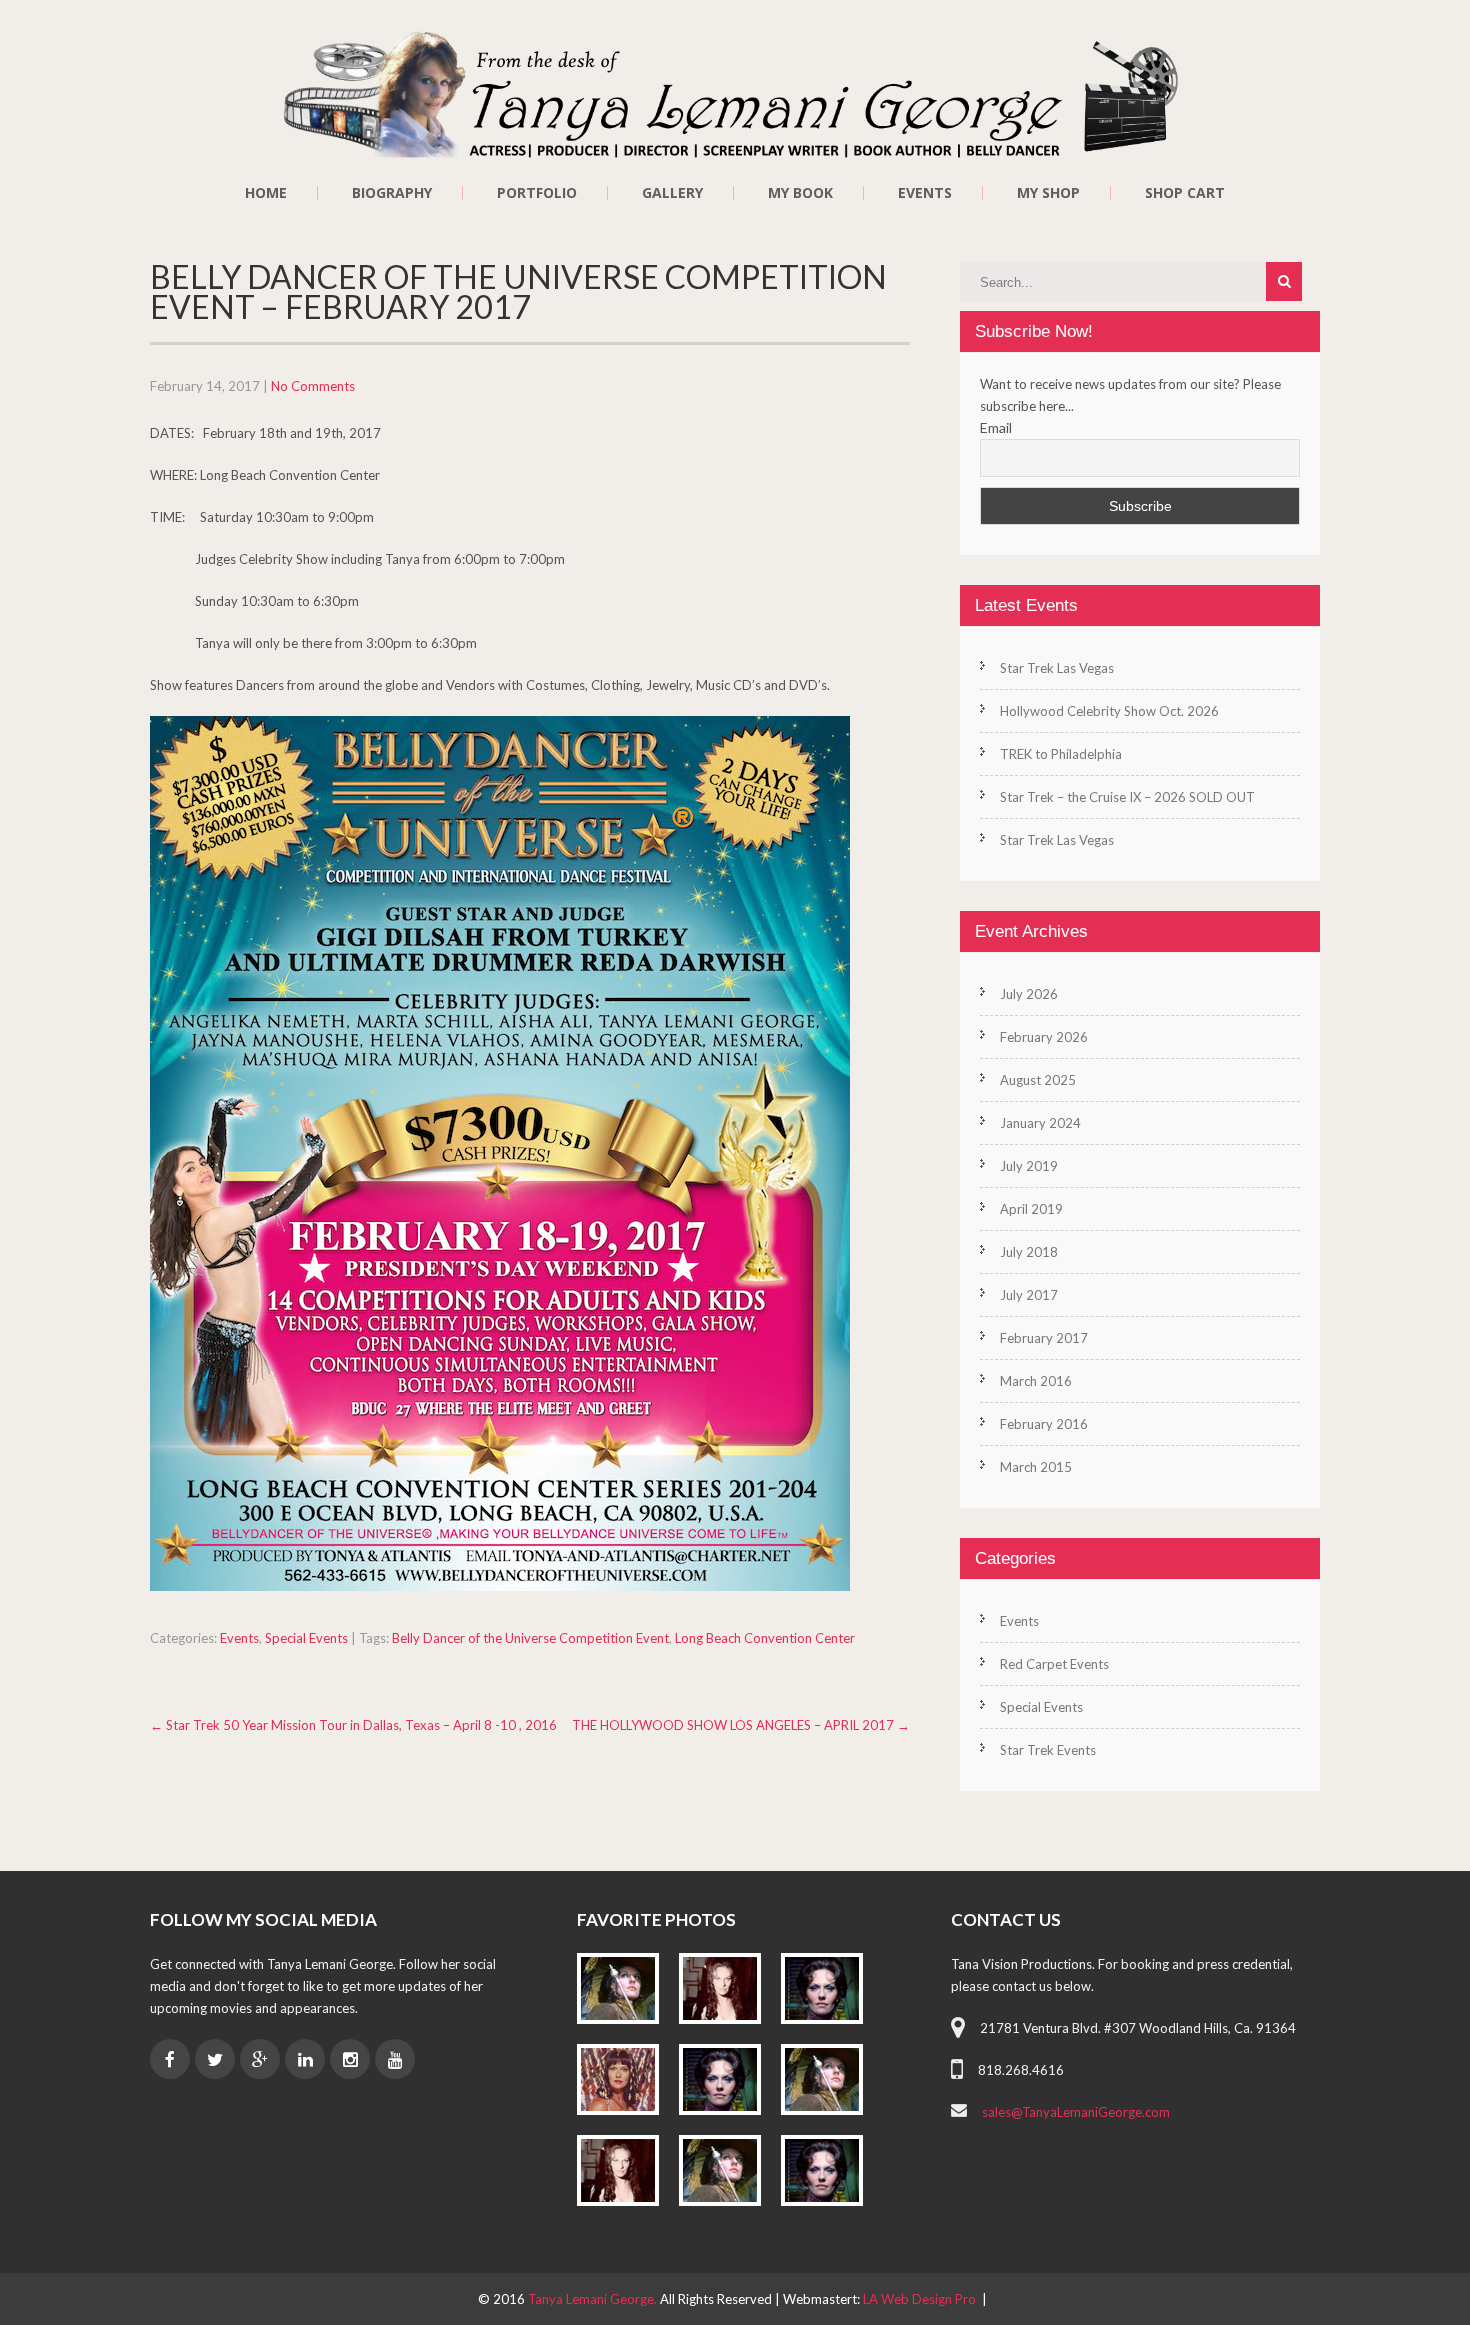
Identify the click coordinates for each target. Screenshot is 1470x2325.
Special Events (306, 1638)
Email (996, 427)
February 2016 (1044, 1424)
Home (266, 193)
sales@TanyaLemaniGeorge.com (1076, 2112)
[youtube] (395, 2059)
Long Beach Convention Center (765, 1638)
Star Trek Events (1048, 1750)
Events (925, 193)
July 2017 (1029, 1295)
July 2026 (1029, 994)
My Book (800, 193)
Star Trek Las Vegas (1057, 668)
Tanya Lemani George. (594, 2299)
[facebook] (170, 2059)
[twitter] (215, 2059)
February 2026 (1044, 1037)
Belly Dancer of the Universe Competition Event (530, 1638)
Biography (392, 193)
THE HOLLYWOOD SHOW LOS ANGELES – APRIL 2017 (741, 1725)
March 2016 (1036, 1381)
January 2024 (1040, 1123)
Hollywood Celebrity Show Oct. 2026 (1109, 711)
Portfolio (537, 193)
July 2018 (1029, 1252)
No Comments (313, 386)
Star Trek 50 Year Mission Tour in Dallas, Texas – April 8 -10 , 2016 (353, 1725)
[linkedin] (305, 2059)
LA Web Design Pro (919, 2299)
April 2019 (1031, 1209)
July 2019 (1029, 1166)
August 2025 (1038, 1080)
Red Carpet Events (1054, 1664)
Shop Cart (1185, 193)
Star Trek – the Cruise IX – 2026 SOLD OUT (1127, 797)
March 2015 (1036, 1467)
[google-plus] (260, 2059)
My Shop (1048, 193)
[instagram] (350, 2059)
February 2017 (1044, 1338)
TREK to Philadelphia (1061, 754)
